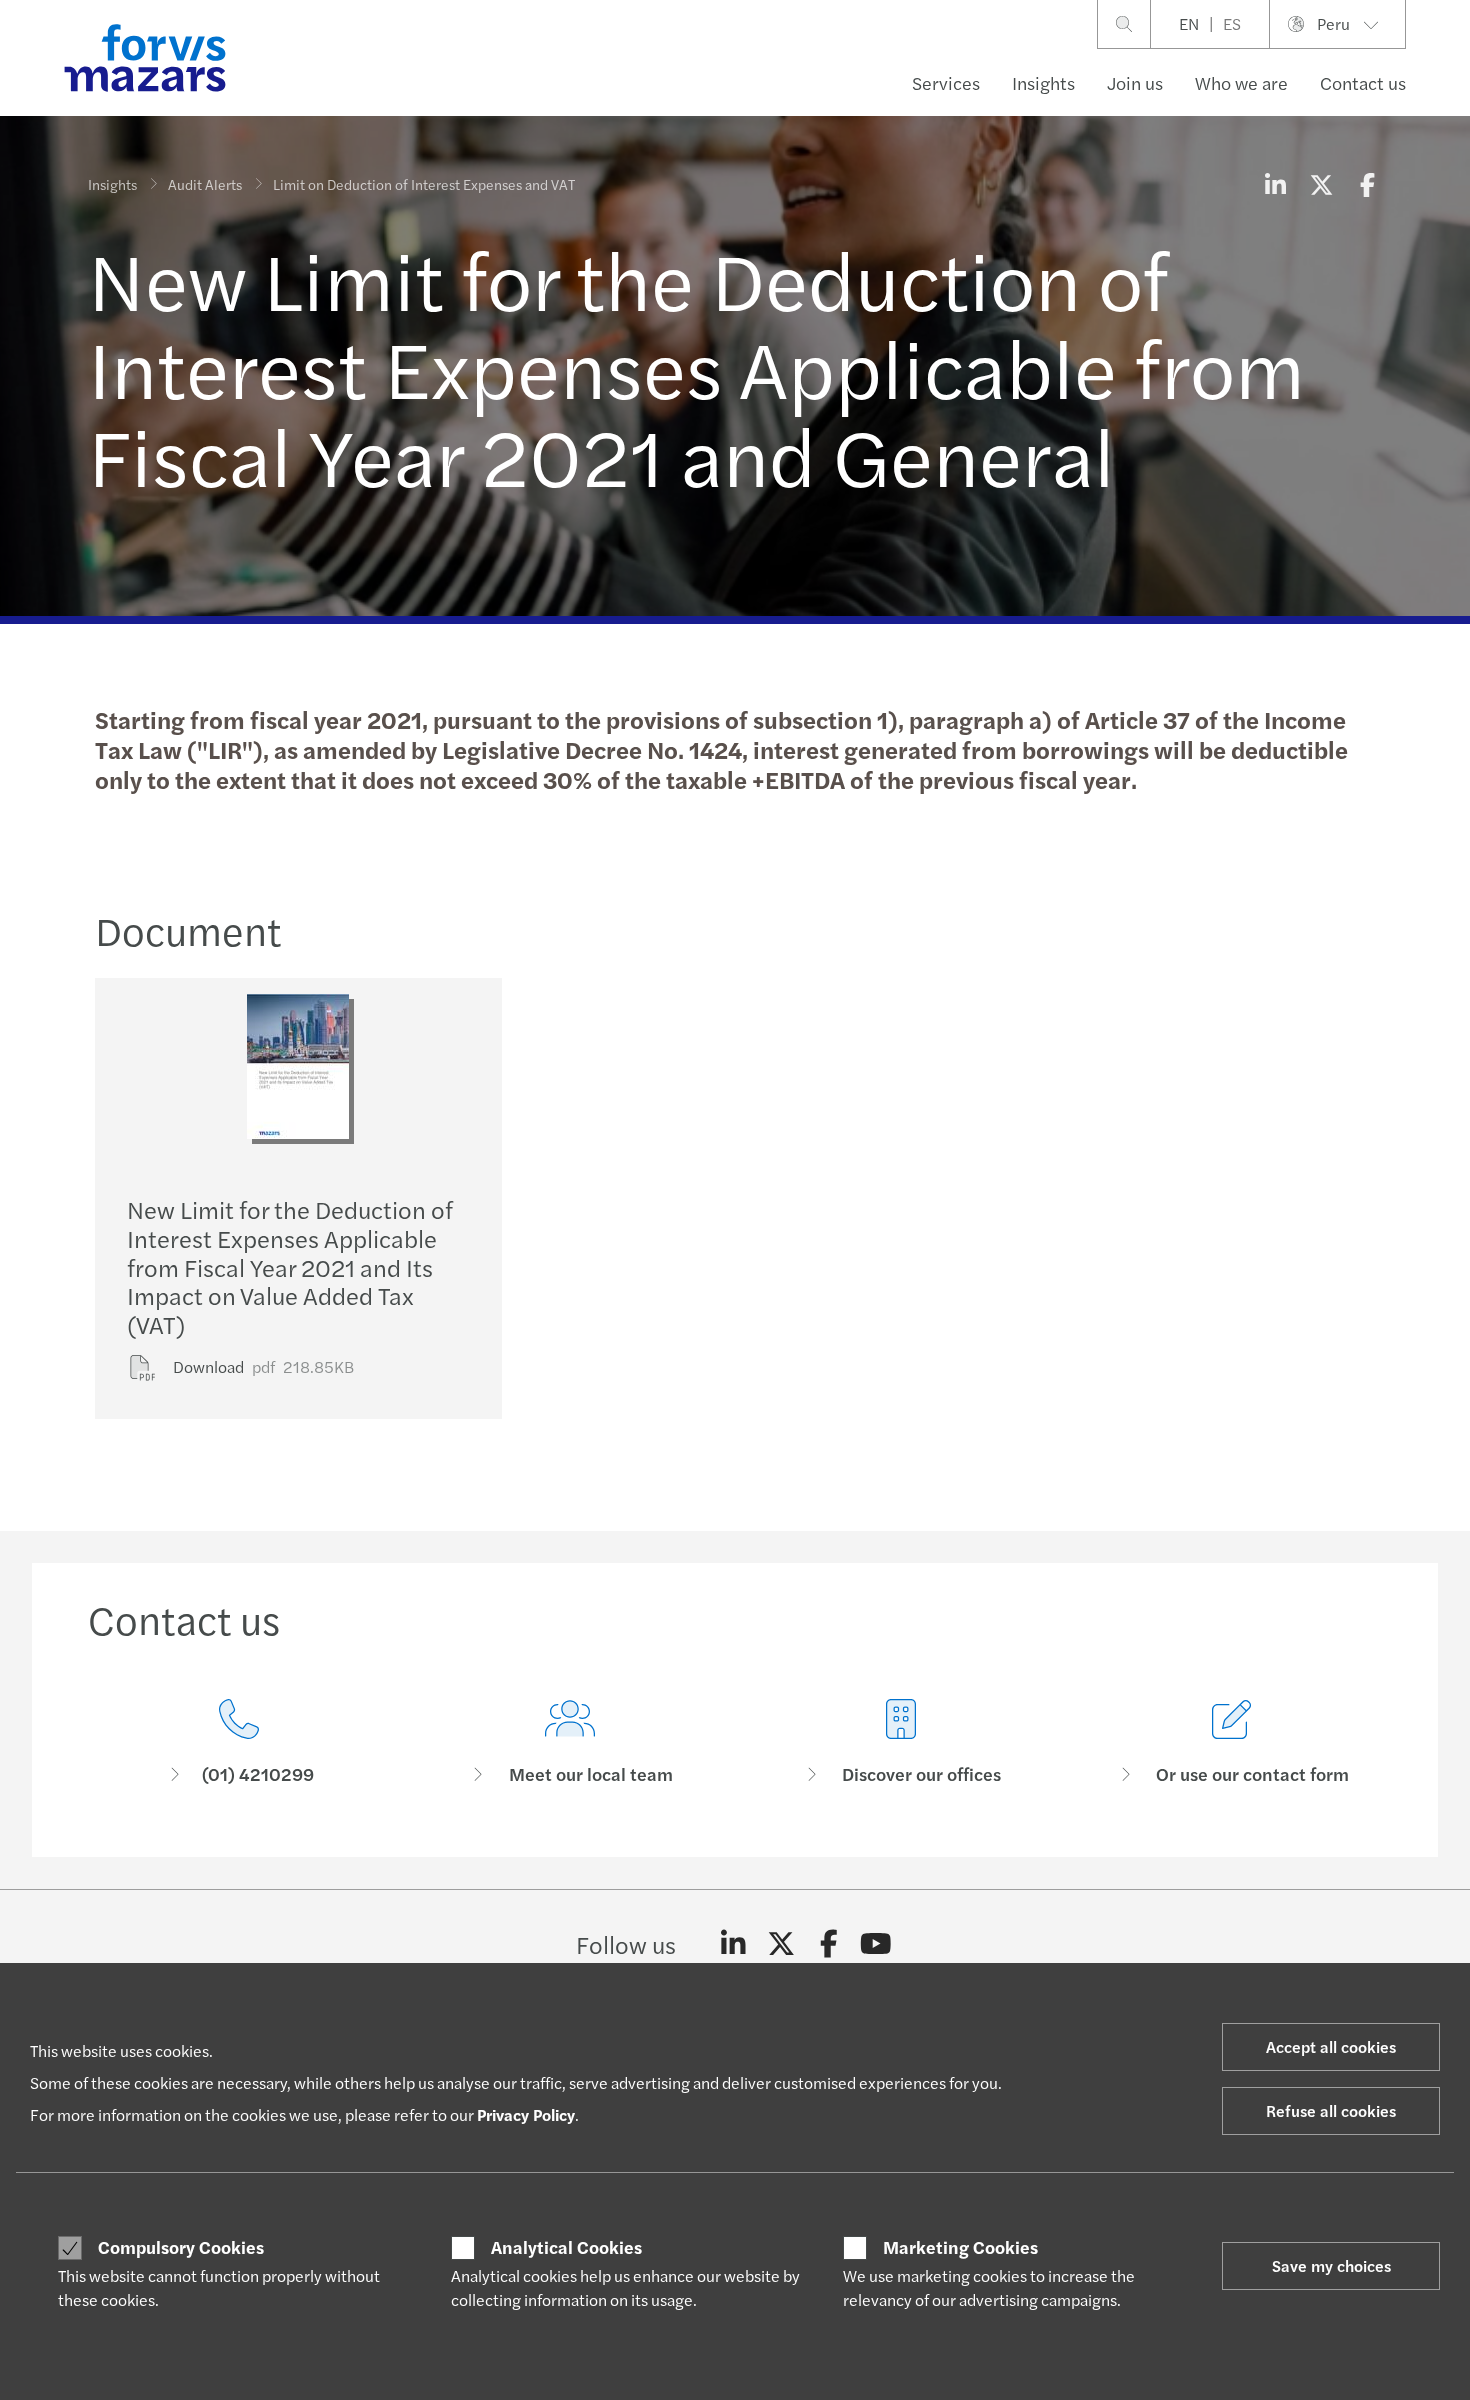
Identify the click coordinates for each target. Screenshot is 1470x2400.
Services (946, 82)
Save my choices (1331, 2265)
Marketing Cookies (960, 2247)
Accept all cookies (1331, 2046)
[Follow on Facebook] (828, 1944)
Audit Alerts (205, 184)
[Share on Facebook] (1367, 184)
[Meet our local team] (569, 1742)
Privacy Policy (526, 2114)
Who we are (1241, 82)
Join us (1135, 82)
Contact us (1363, 82)
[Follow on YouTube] (876, 1944)
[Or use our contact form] (1231, 1742)
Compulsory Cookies (181, 2247)
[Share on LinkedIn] (1275, 184)
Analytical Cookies (566, 2247)
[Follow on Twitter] (781, 1944)
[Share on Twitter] (1321, 184)
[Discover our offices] (900, 1742)
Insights (1043, 82)
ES (1232, 23)
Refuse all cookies (1331, 2110)
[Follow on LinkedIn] (733, 1944)
